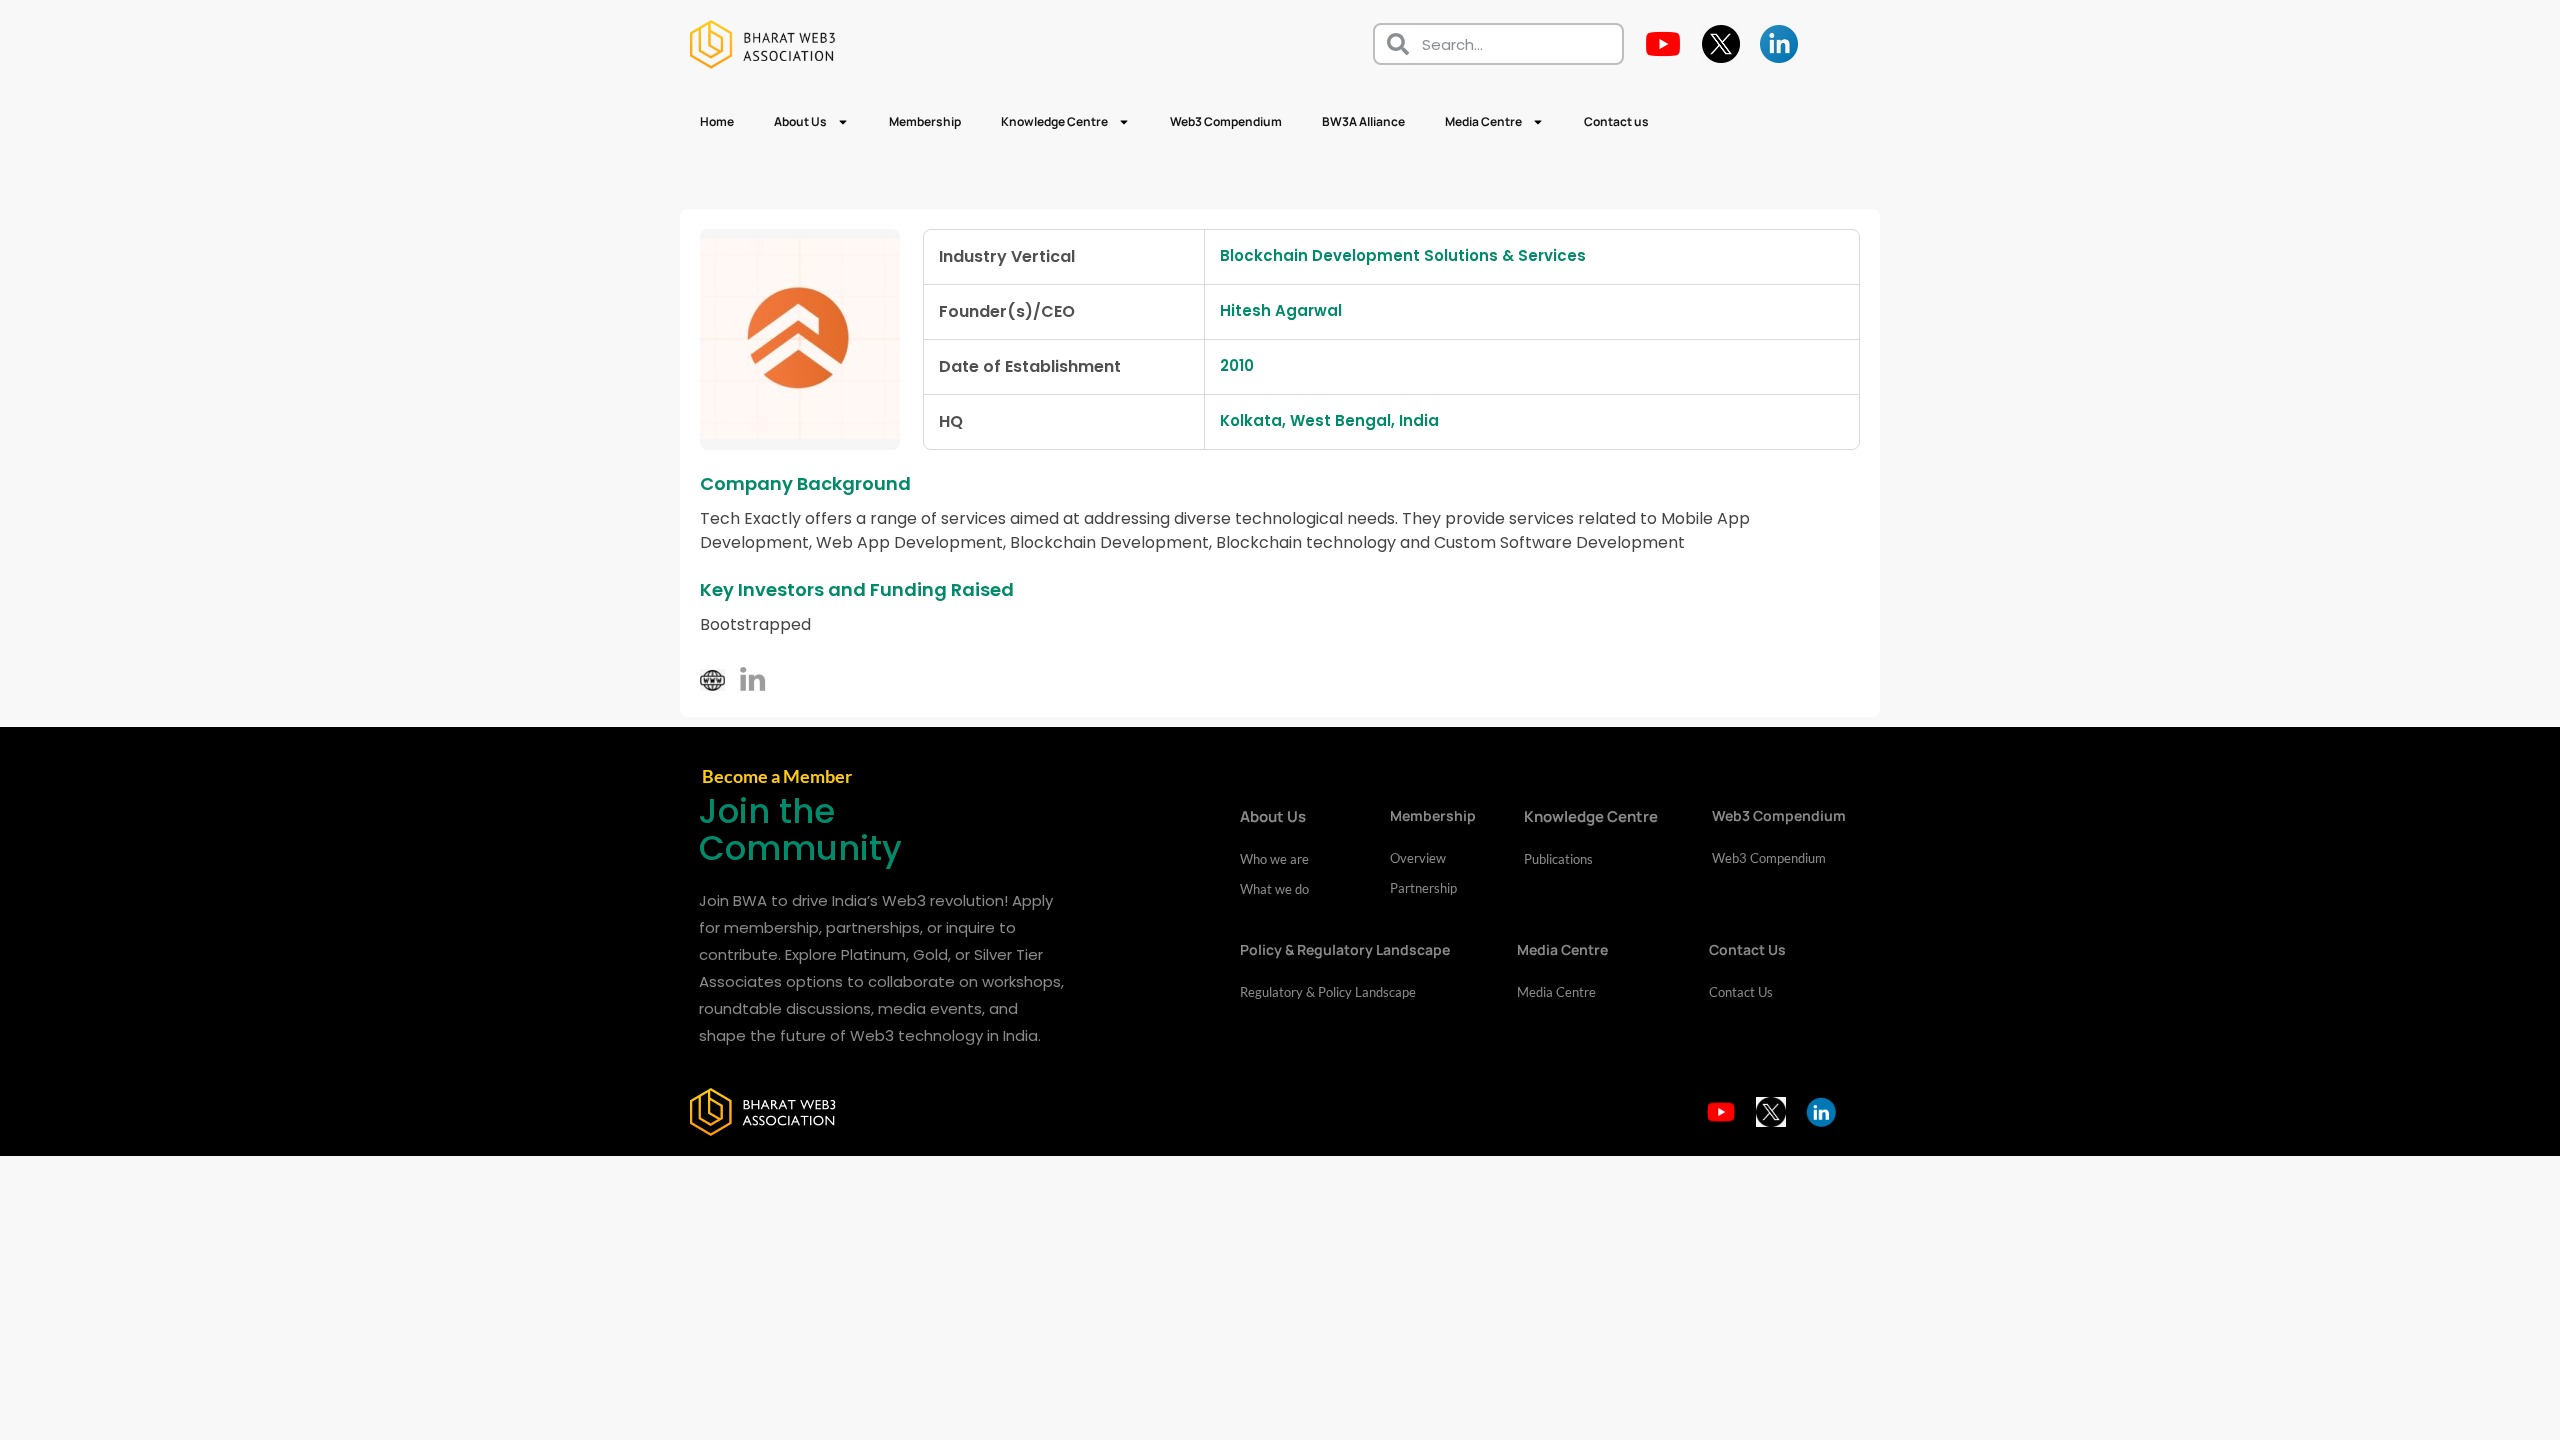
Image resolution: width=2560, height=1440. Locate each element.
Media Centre (1483, 121)
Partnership (1423, 888)
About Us (800, 121)
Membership (925, 121)
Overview (1418, 858)
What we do (1274, 889)
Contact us (1616, 121)
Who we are (1274, 859)
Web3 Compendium (1226, 121)
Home (717, 121)
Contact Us (1741, 992)
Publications (1558, 859)
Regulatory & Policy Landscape (1328, 992)
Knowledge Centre (1054, 121)
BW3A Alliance (1363, 121)
